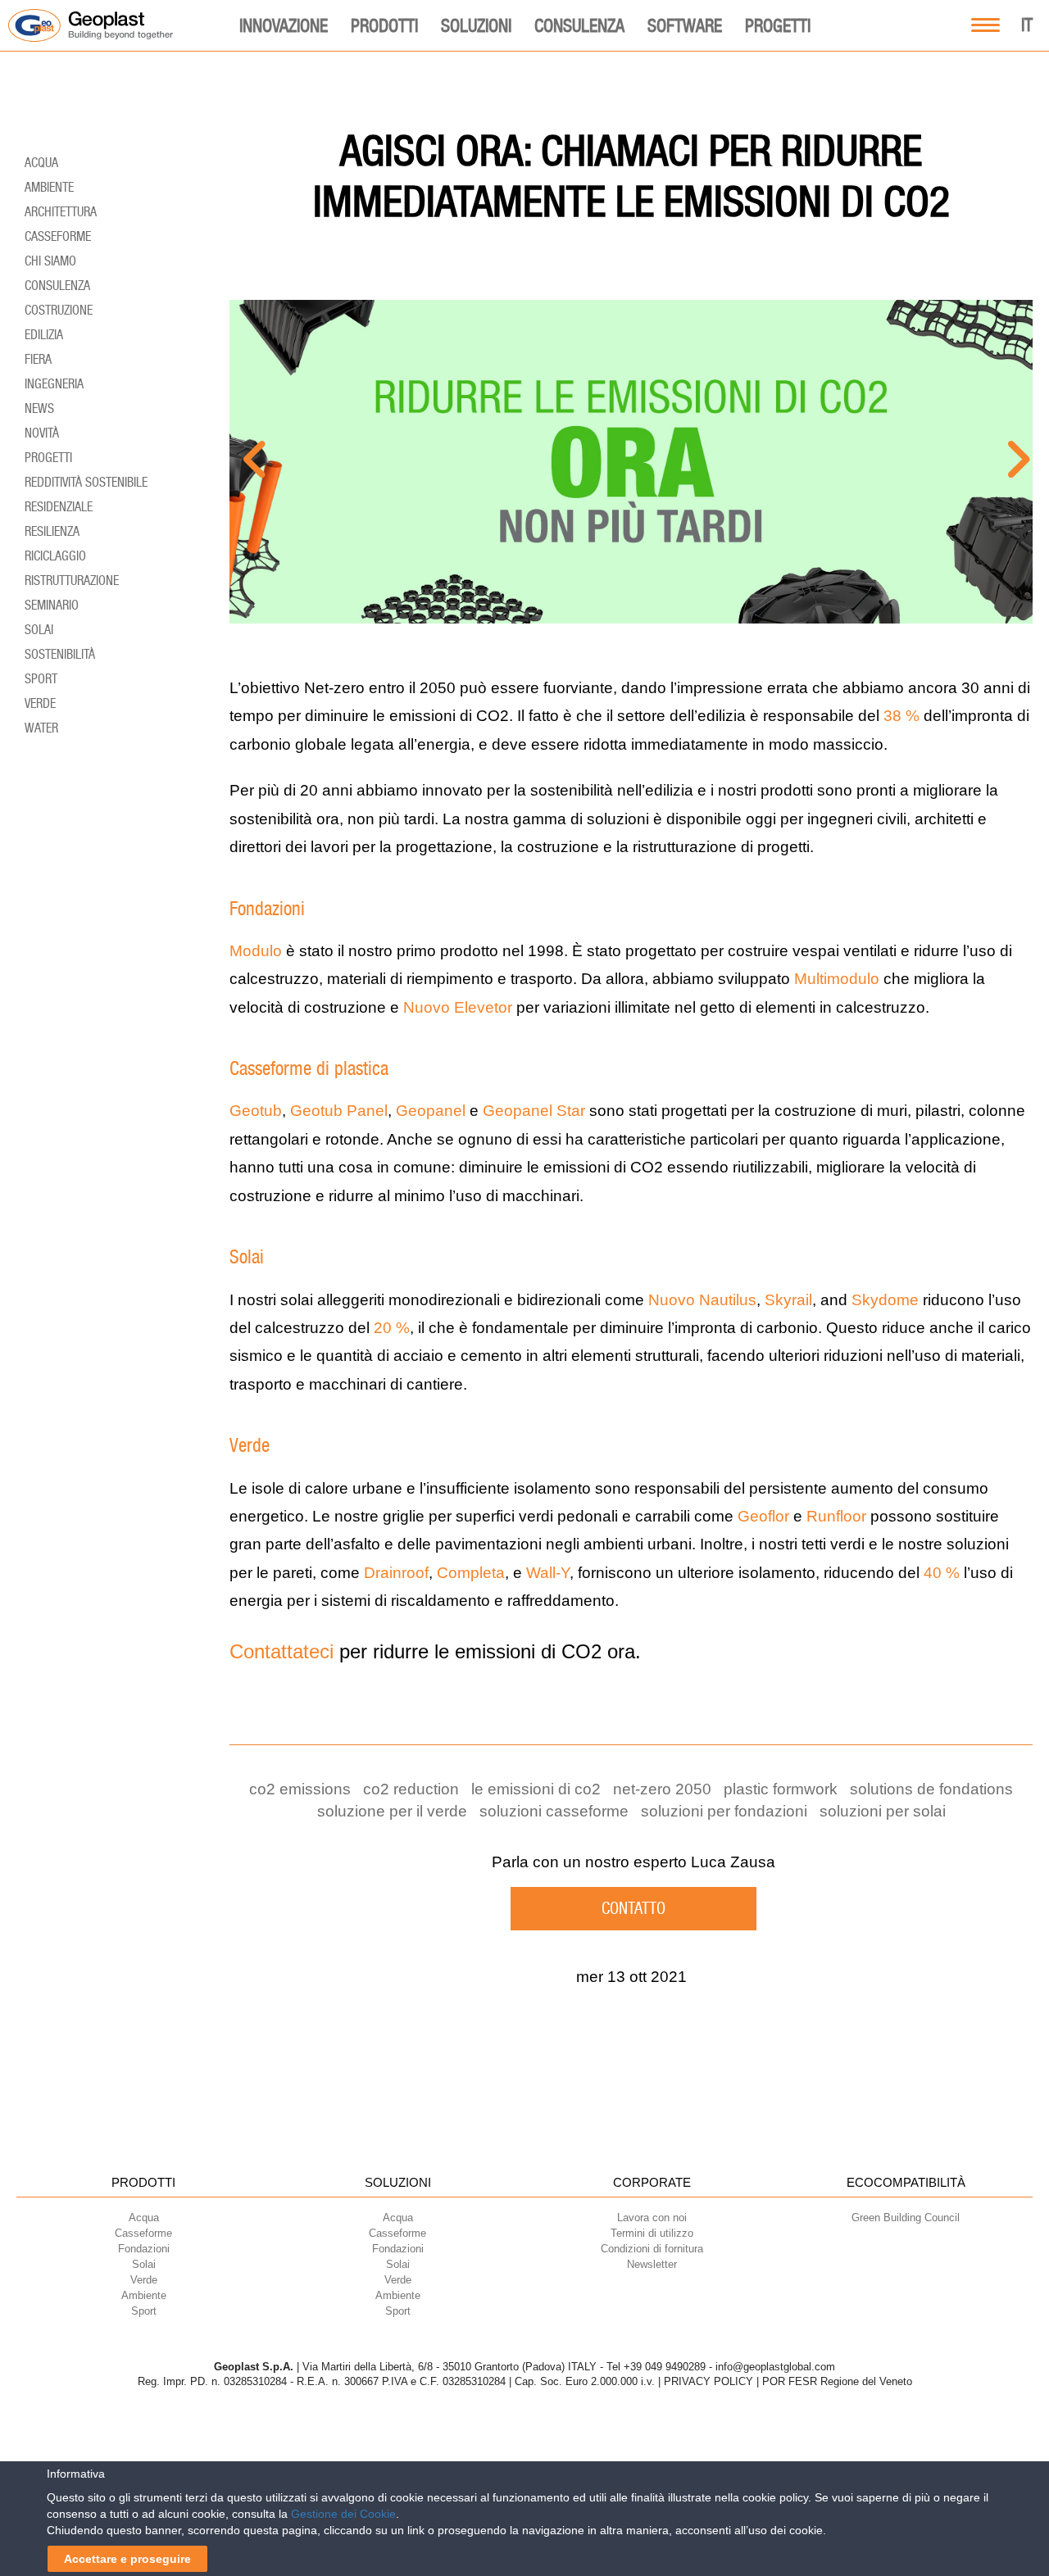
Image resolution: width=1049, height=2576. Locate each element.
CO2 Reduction (411, 1789)
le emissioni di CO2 (536, 1789)
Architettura (61, 212)
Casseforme (58, 236)
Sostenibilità (60, 654)
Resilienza (52, 531)
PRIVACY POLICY (708, 2381)
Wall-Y (548, 1573)
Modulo (256, 951)
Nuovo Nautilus (702, 1300)
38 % (901, 716)
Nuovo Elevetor (458, 1007)
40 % (942, 1573)
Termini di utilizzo (652, 2233)
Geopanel (431, 1111)
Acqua (41, 163)
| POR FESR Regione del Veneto (834, 2381)
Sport (41, 679)
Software (685, 25)
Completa (471, 1573)
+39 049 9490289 (665, 2367)
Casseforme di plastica (309, 1068)
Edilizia (44, 335)
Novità (42, 433)
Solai (247, 1257)
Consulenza (579, 25)
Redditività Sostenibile (86, 482)
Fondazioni (267, 909)
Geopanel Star (534, 1111)
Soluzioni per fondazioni (724, 1811)
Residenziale (59, 507)
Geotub (256, 1111)
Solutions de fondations (931, 1789)
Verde (250, 1445)
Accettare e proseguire (127, 2559)
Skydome (885, 1300)
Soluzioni (476, 25)
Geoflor (763, 1516)
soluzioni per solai (883, 1811)
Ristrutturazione (72, 581)
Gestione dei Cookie (343, 2514)
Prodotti (384, 25)
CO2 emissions (300, 1789)
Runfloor (836, 1516)
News (39, 408)
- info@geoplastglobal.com (772, 2367)
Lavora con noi (652, 2218)
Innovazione (284, 25)
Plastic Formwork (781, 1789)
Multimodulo (837, 979)
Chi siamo (50, 261)
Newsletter (652, 2264)
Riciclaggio (55, 556)
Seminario (52, 605)
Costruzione (59, 310)
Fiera (38, 359)
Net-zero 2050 (662, 1789)
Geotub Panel (339, 1111)
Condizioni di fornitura (652, 2249)
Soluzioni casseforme (554, 1811)
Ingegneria (54, 384)
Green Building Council (906, 2218)
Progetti (778, 25)
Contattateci (282, 1651)
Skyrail (788, 1300)
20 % (392, 1328)
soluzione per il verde (392, 1811)
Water (41, 728)
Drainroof (396, 1573)
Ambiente (49, 187)
